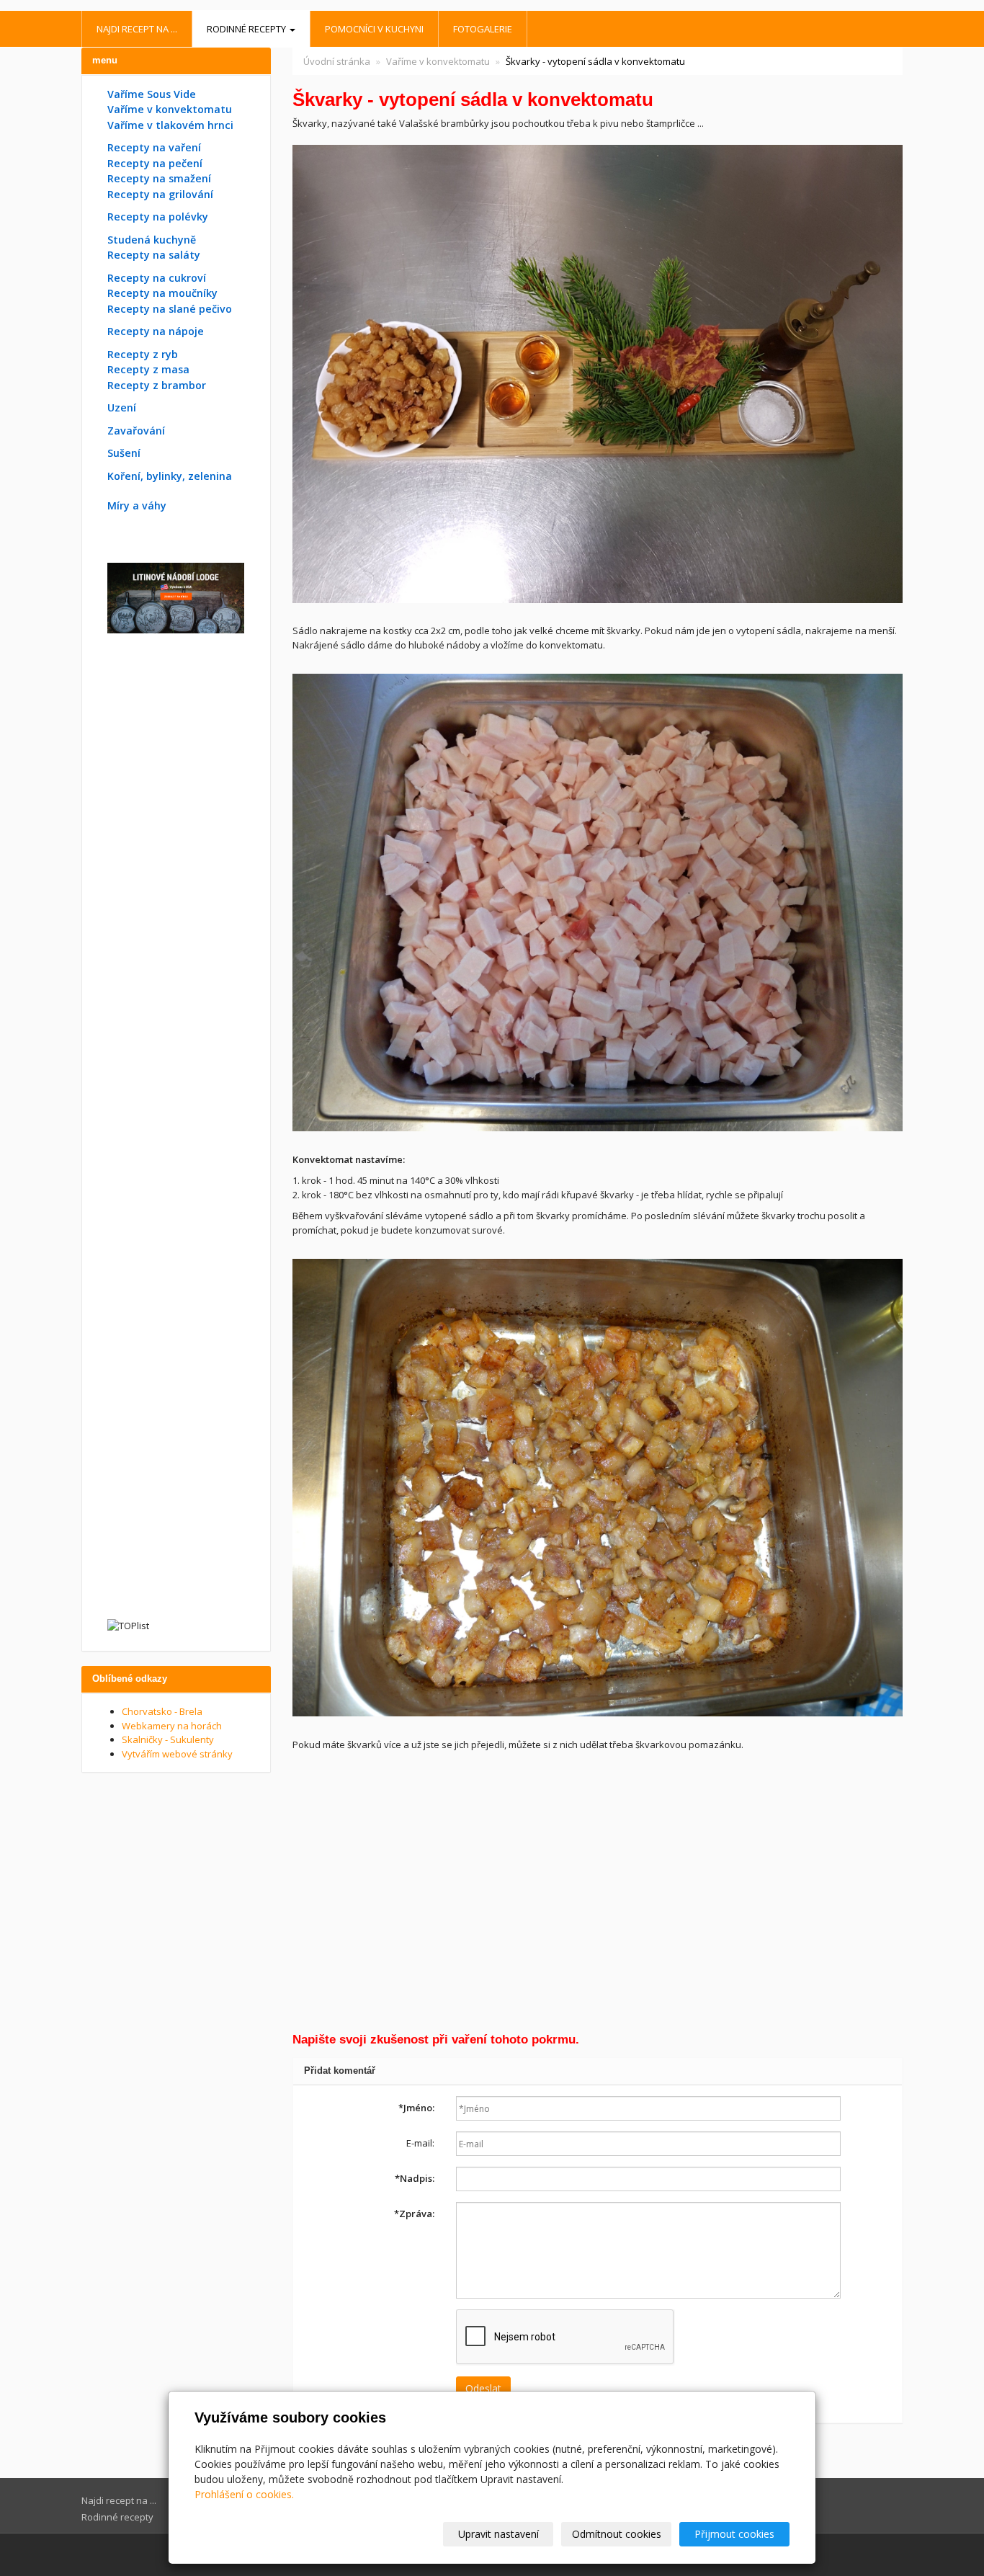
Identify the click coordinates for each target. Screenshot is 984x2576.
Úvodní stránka (337, 61)
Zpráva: (414, 2214)
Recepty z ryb (143, 354)
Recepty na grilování (160, 194)
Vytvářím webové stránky (177, 1754)
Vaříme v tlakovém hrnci (170, 125)
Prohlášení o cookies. (244, 2494)
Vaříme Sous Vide (152, 94)
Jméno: (416, 2108)
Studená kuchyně (152, 240)
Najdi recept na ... (137, 29)
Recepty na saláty (154, 255)
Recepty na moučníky (162, 293)
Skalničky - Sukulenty (168, 1739)
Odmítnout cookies (617, 2534)
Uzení (122, 407)
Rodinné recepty (247, 29)
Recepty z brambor (157, 385)
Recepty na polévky (158, 217)
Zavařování (136, 431)
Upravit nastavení (498, 2534)
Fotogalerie (483, 29)
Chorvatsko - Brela (162, 1711)
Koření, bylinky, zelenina (170, 476)
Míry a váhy (137, 505)
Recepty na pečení (155, 163)
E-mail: (420, 2143)
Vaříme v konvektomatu (438, 61)
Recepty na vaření (154, 147)
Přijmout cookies (734, 2534)
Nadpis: (415, 2178)
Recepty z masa (148, 369)
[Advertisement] (598, 1895)
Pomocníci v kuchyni (374, 29)
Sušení (124, 453)
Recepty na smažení (159, 178)
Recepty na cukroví (157, 278)
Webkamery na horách (172, 1726)
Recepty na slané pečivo (170, 309)
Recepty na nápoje (156, 331)
